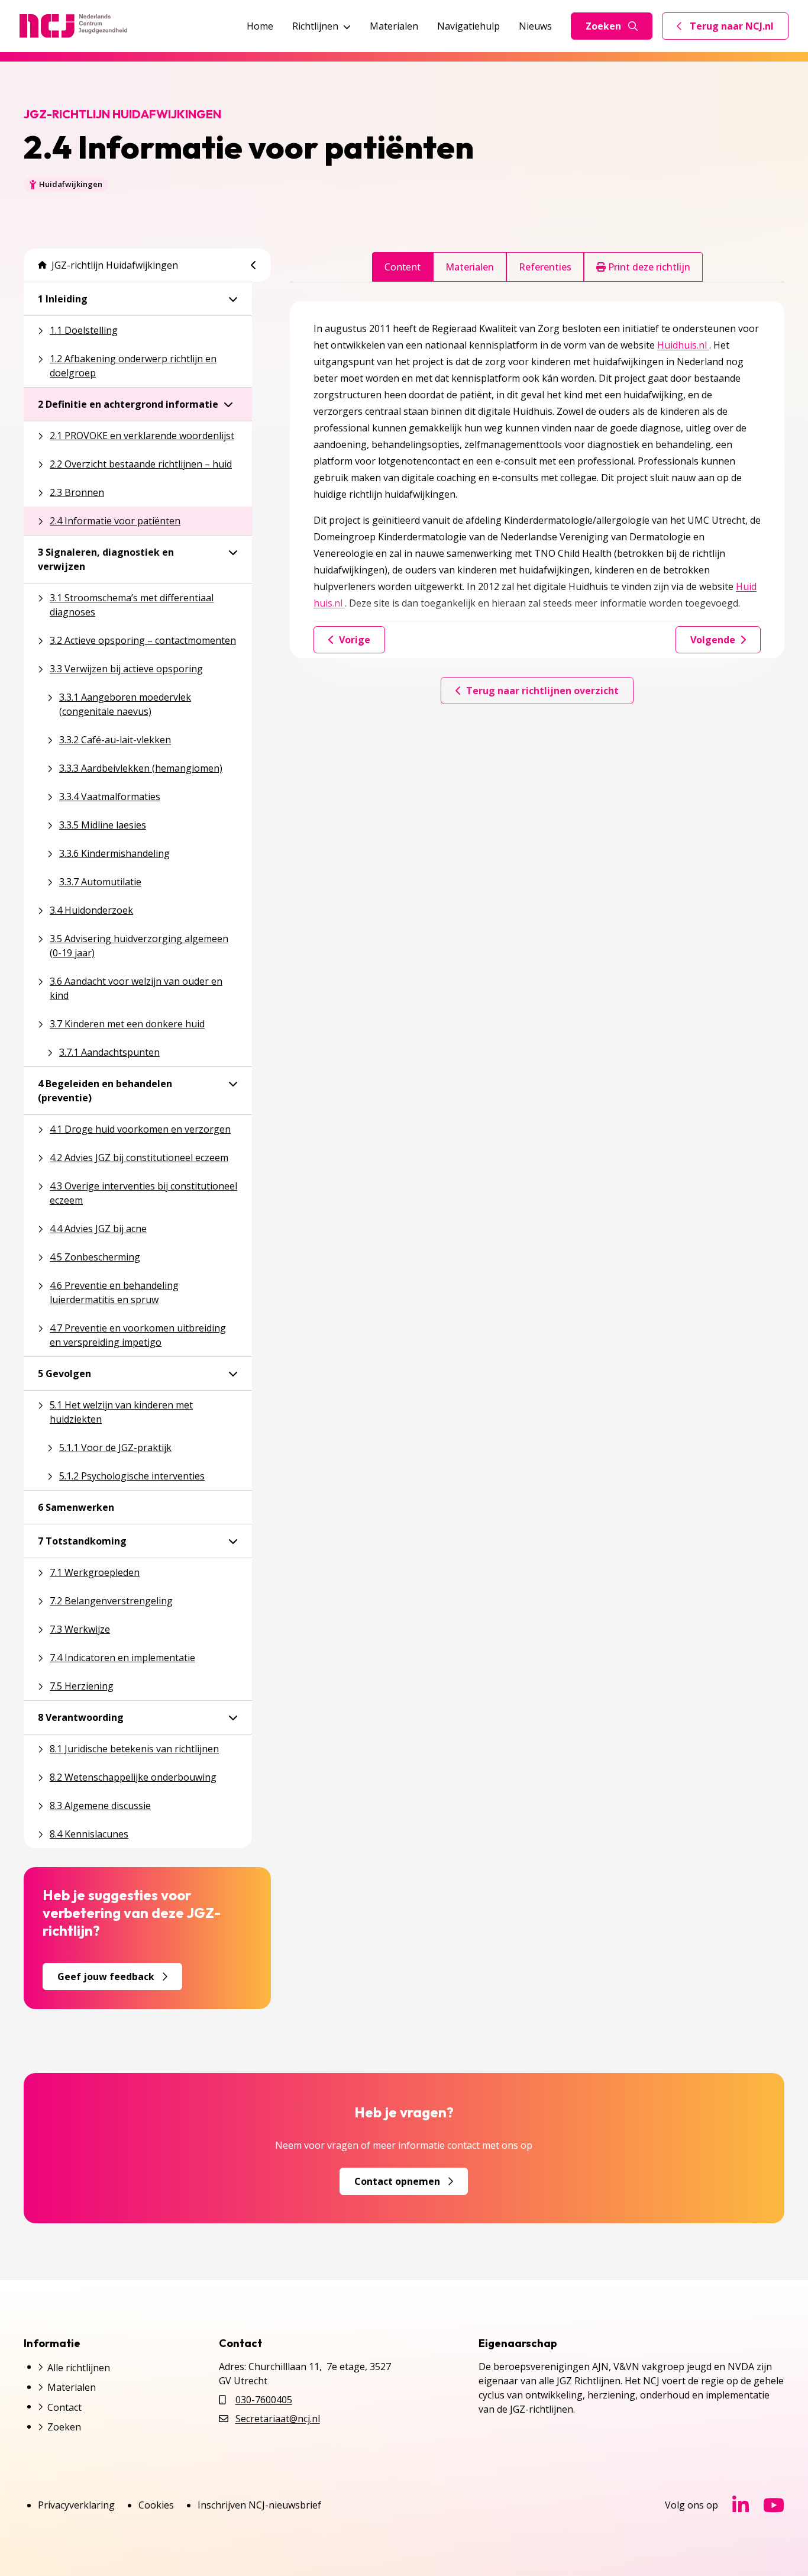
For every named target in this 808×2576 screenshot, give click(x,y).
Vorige (355, 640)
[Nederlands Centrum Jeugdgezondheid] (73, 26)
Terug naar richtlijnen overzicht (542, 691)
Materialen (394, 26)
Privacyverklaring (76, 2505)
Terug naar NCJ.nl (732, 29)
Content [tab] (403, 267)
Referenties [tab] (545, 267)
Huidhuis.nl (683, 345)
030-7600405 (264, 2400)
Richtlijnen (315, 26)
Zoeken (603, 26)
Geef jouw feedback (106, 1977)
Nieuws (535, 26)
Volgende (713, 640)
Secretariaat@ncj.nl (278, 2419)
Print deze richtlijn (648, 267)
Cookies (156, 2505)
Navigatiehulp (468, 26)
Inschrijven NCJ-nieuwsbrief (259, 2505)
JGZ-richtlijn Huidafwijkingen (115, 265)
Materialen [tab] (470, 267)
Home (260, 26)
